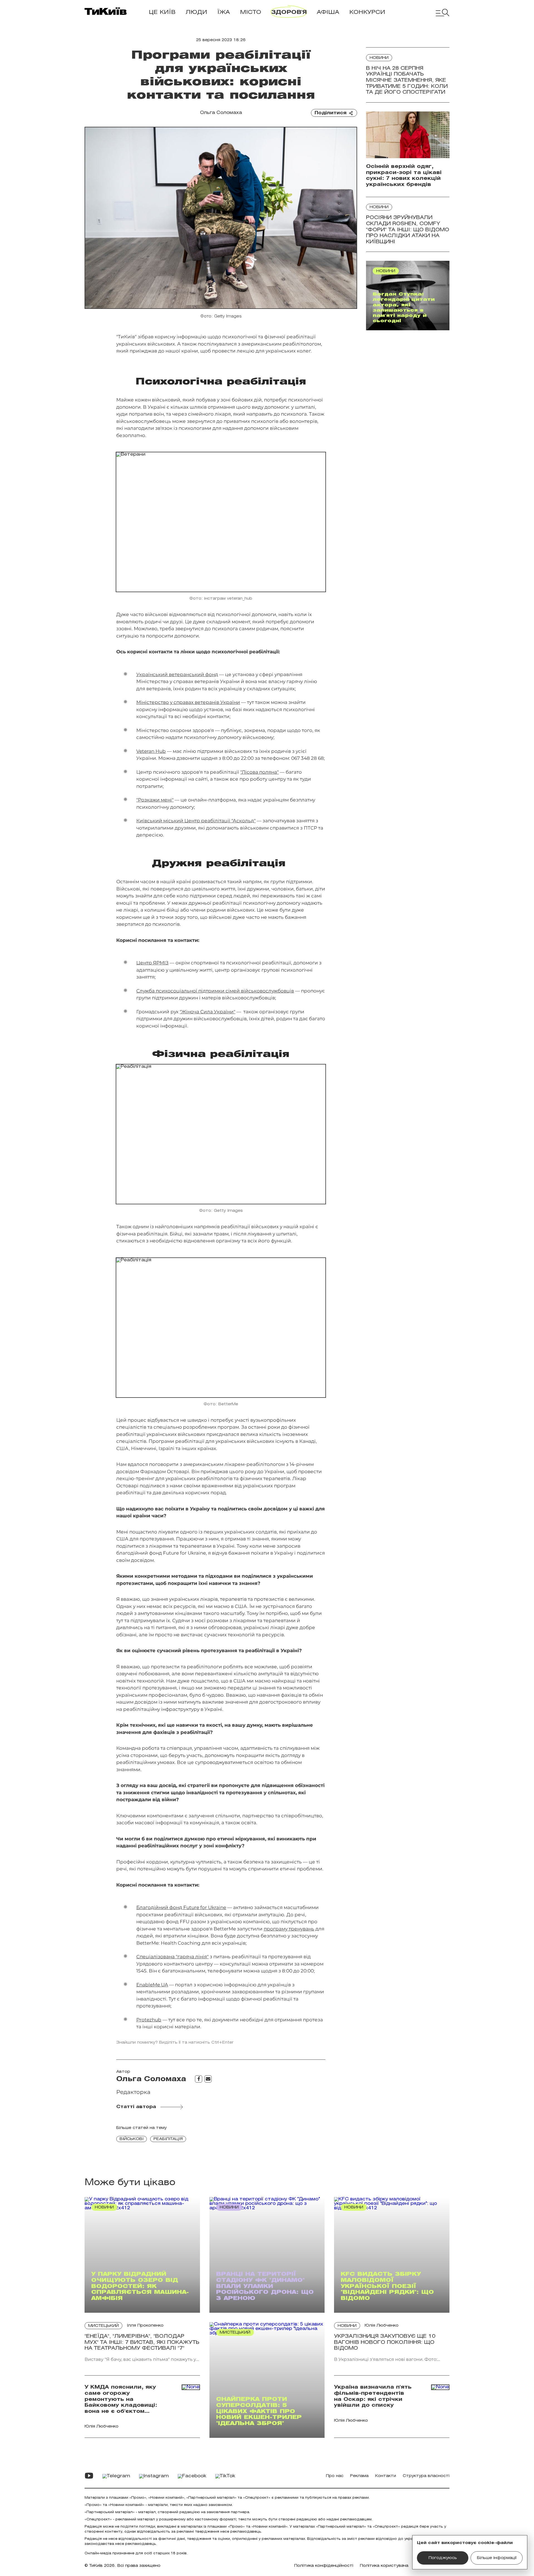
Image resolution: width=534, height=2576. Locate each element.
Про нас (335, 2476)
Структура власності (426, 2476)
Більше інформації (497, 2558)
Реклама (359, 2476)
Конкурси (367, 12)
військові (132, 2139)
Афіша (328, 12)
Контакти (386, 2476)
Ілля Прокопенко (145, 2326)
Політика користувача (384, 2566)
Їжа (224, 12)
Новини (379, 58)
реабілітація (168, 2139)
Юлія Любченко (382, 2326)
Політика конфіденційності (324, 2566)
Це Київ (162, 12)
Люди (196, 12)
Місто (251, 12)
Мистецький (103, 2326)
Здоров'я (289, 12)
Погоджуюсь (443, 2558)
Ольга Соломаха (221, 113)
